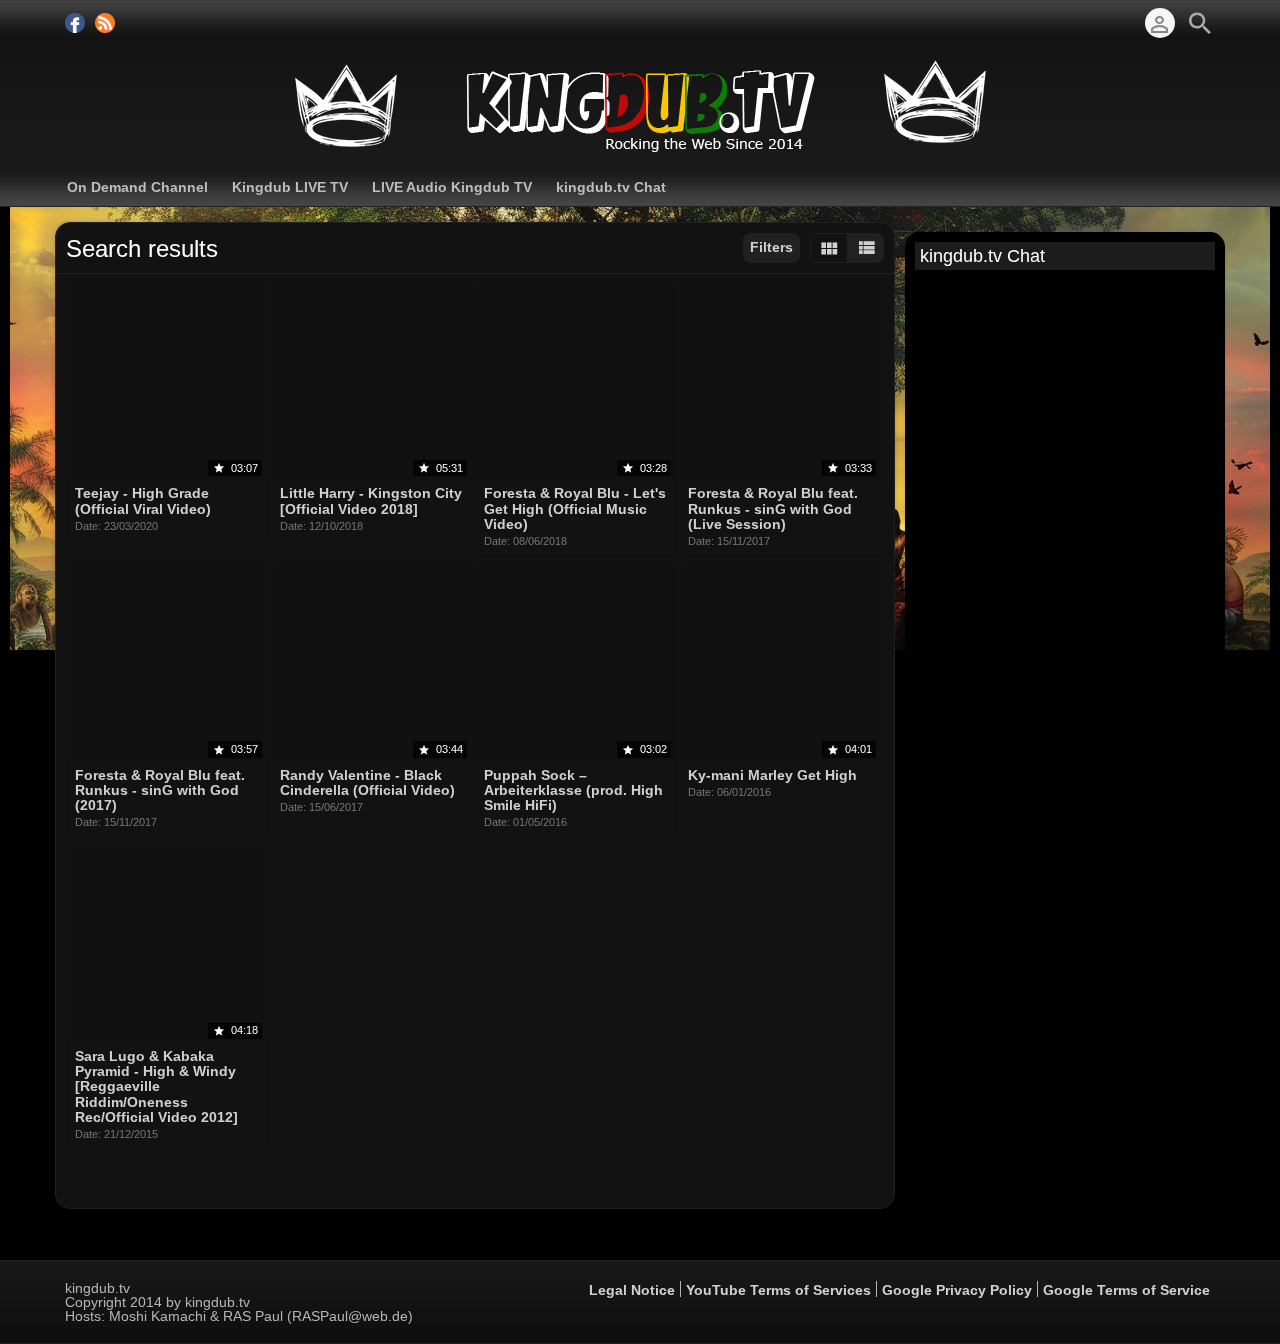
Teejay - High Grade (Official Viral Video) (143, 501)
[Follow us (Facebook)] (75, 23)
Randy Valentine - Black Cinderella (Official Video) (367, 782)
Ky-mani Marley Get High (772, 775)
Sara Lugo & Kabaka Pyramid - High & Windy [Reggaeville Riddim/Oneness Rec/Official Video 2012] (156, 1086)
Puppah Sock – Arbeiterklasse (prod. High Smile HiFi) (573, 790)
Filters (771, 247)
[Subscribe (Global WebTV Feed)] (105, 23)
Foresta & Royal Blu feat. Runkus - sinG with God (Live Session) (773, 509)
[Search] (1200, 23)
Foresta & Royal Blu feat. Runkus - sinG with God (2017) (160, 790)
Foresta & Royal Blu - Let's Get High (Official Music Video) (575, 509)
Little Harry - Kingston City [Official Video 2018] (371, 501)
